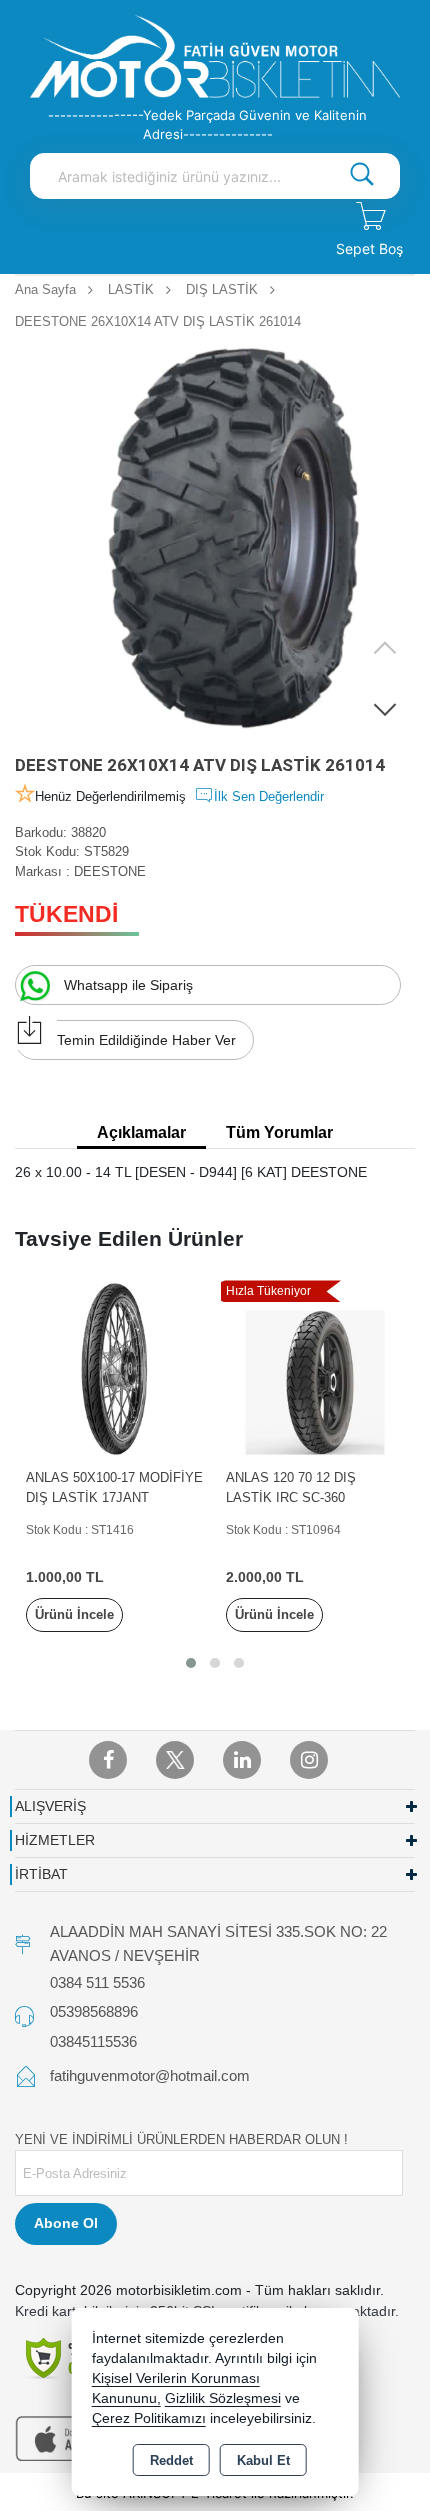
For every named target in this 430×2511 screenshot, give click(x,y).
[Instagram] (309, 1760)
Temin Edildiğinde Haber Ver (146, 1040)
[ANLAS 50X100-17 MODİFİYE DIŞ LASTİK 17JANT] (115, 1368)
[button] (385, 709)
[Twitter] (175, 1760)
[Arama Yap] (362, 176)
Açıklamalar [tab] (141, 1132)
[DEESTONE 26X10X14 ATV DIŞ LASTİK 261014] (215, 539)
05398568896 (94, 2011)
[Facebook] (108, 1760)
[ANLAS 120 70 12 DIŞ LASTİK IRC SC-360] (315, 1368)
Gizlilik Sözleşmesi (223, 2398)
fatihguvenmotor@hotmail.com (150, 2075)
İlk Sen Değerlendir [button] (269, 796)
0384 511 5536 (97, 1982)
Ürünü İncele (74, 1614)
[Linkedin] (242, 1760)
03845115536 (93, 2041)
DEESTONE (110, 871)
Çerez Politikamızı (149, 2418)
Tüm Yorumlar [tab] (279, 1132)
